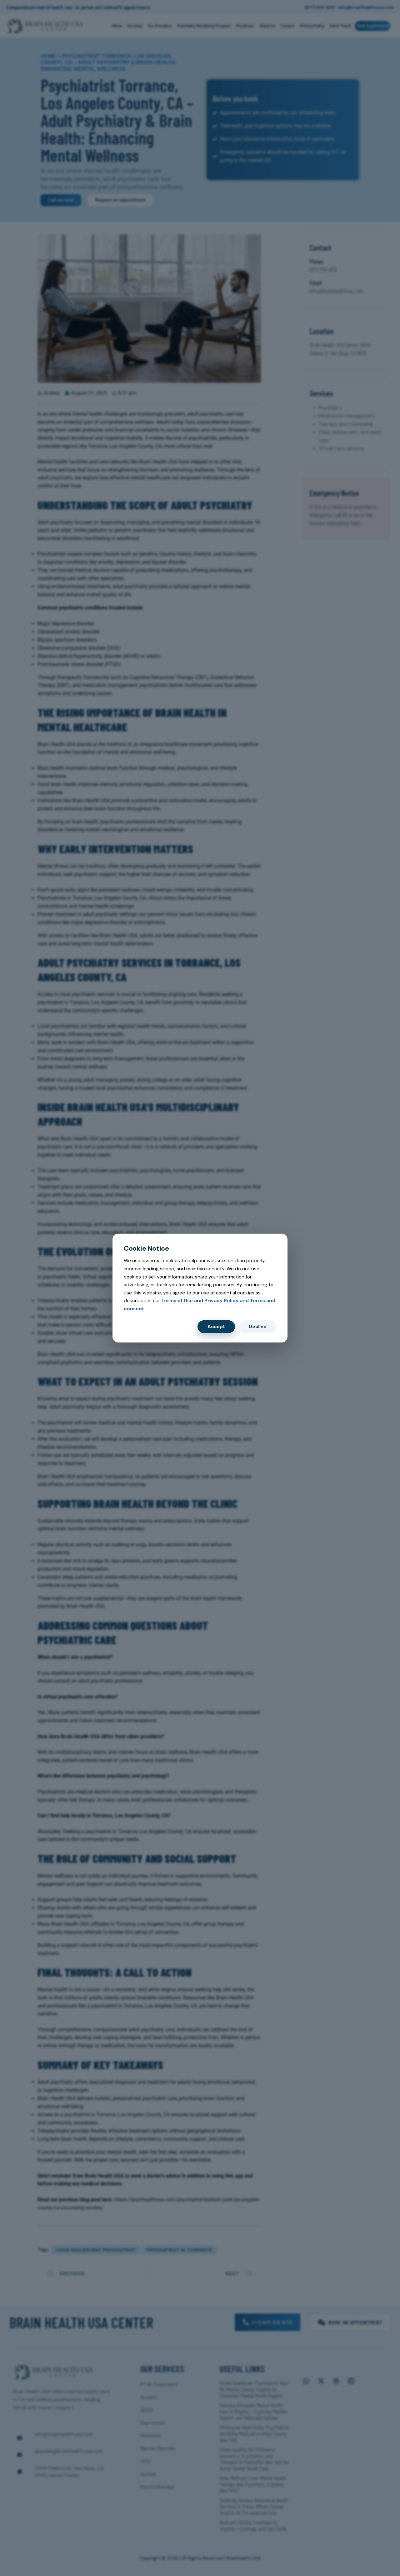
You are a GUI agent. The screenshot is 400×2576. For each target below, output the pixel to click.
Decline (258, 1327)
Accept (216, 1327)
